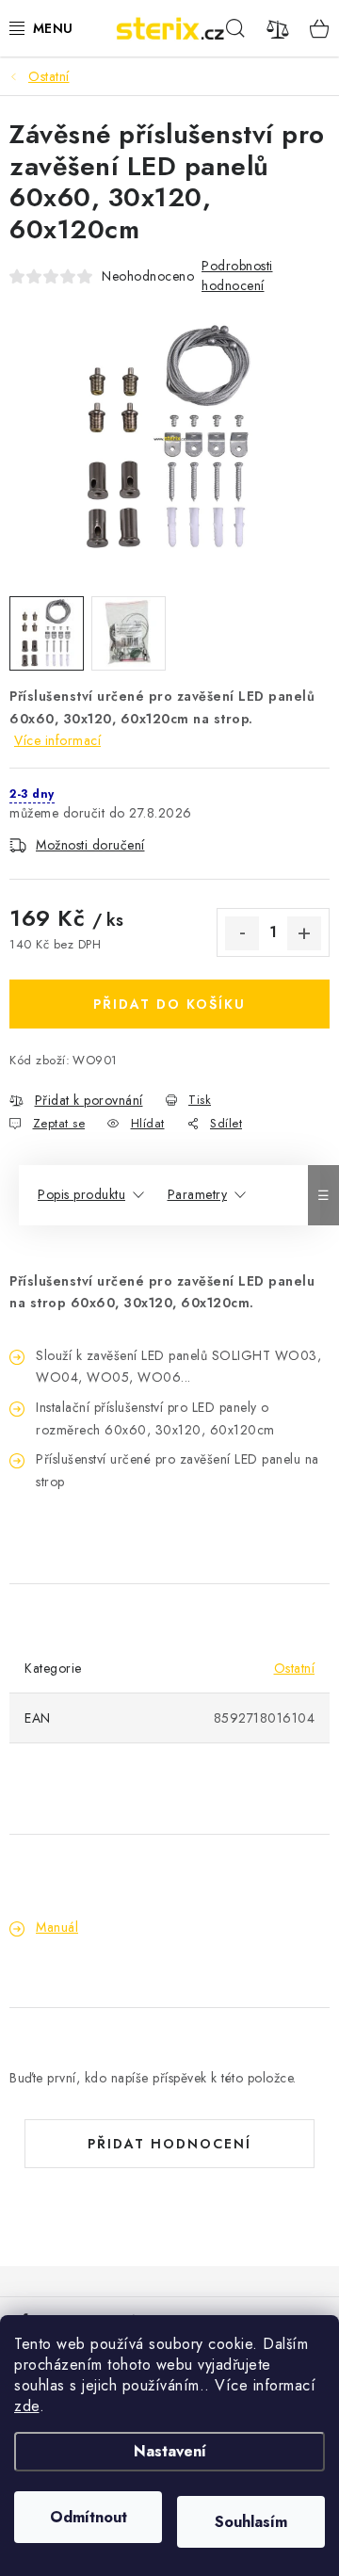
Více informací (57, 740)
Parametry (198, 1194)
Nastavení (170, 2451)
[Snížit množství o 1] (242, 933)
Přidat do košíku (169, 1004)
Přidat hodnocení (169, 2144)
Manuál (57, 1927)
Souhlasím (251, 2522)
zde (27, 2406)
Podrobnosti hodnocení (237, 275)
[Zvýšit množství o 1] (304, 933)
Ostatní (295, 1668)
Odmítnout (89, 2517)
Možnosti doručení (90, 845)
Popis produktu (81, 1194)
